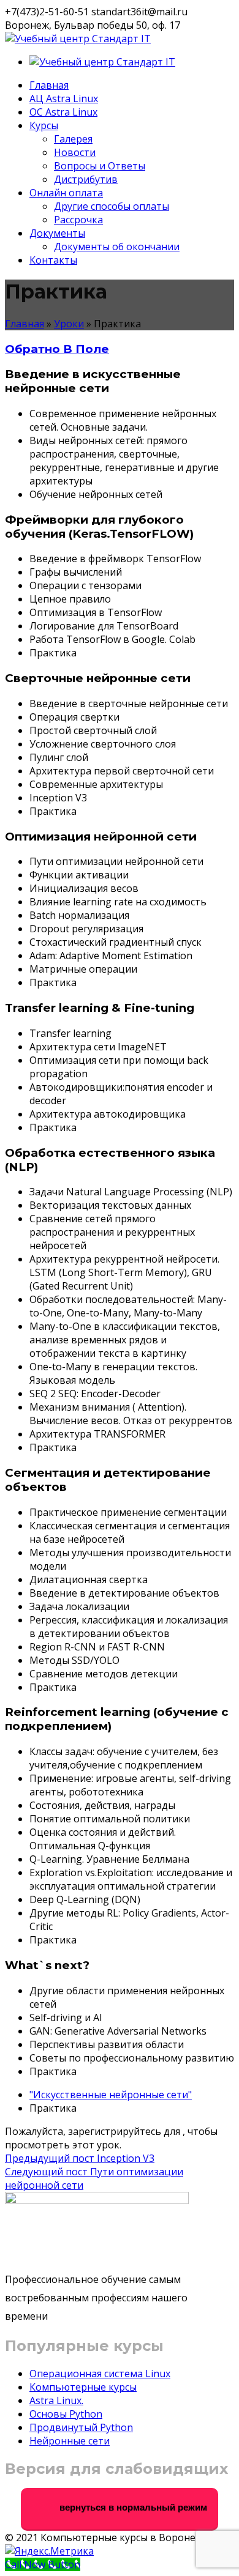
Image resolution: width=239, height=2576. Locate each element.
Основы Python (66, 2414)
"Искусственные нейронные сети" (111, 2095)
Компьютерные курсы (83, 2387)
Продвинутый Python (81, 2427)
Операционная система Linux (100, 2374)
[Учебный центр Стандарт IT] (78, 39)
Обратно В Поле (57, 349)
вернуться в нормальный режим (132, 2508)
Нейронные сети (70, 2441)
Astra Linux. (56, 2400)
